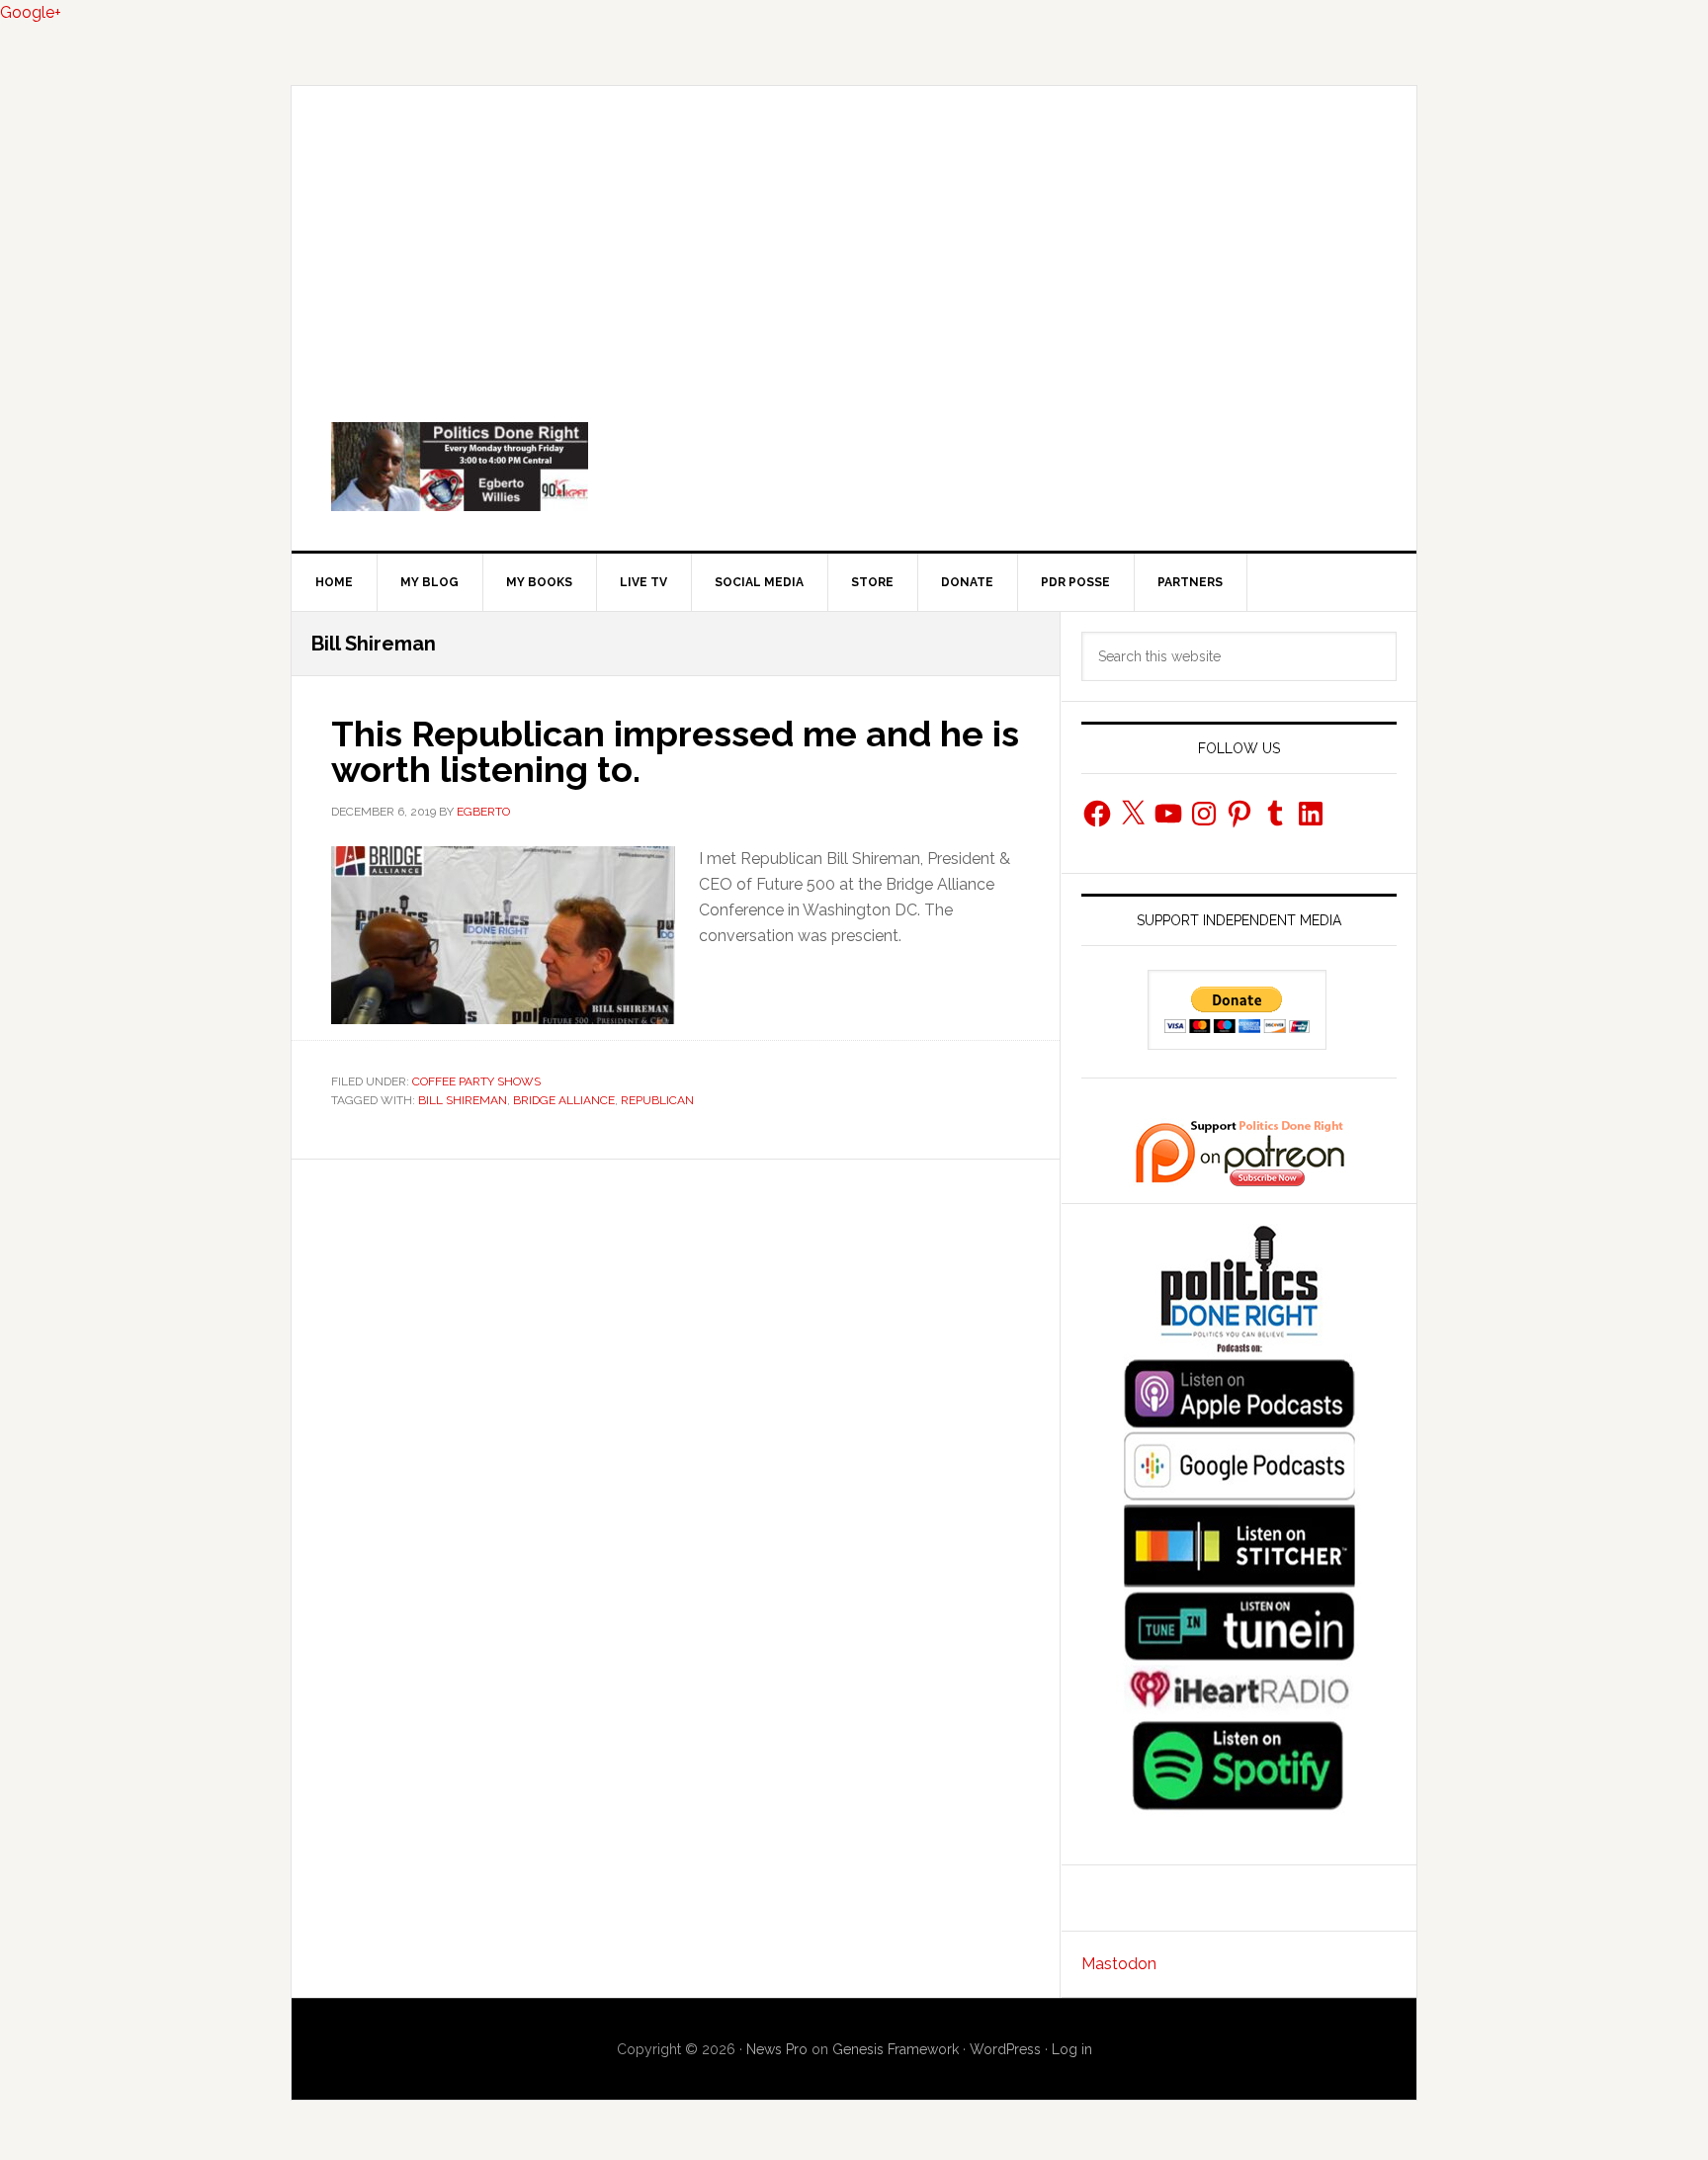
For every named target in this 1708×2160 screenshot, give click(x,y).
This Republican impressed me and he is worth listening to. (675, 751)
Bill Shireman (463, 1100)
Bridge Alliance (564, 1100)
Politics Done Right (854, 467)
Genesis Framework (896, 2049)
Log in (1072, 2049)
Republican (657, 1100)
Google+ (31, 12)
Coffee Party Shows (476, 1081)
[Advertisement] (854, 234)
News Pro (777, 2049)
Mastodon (1119, 1964)
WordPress (1005, 2049)
